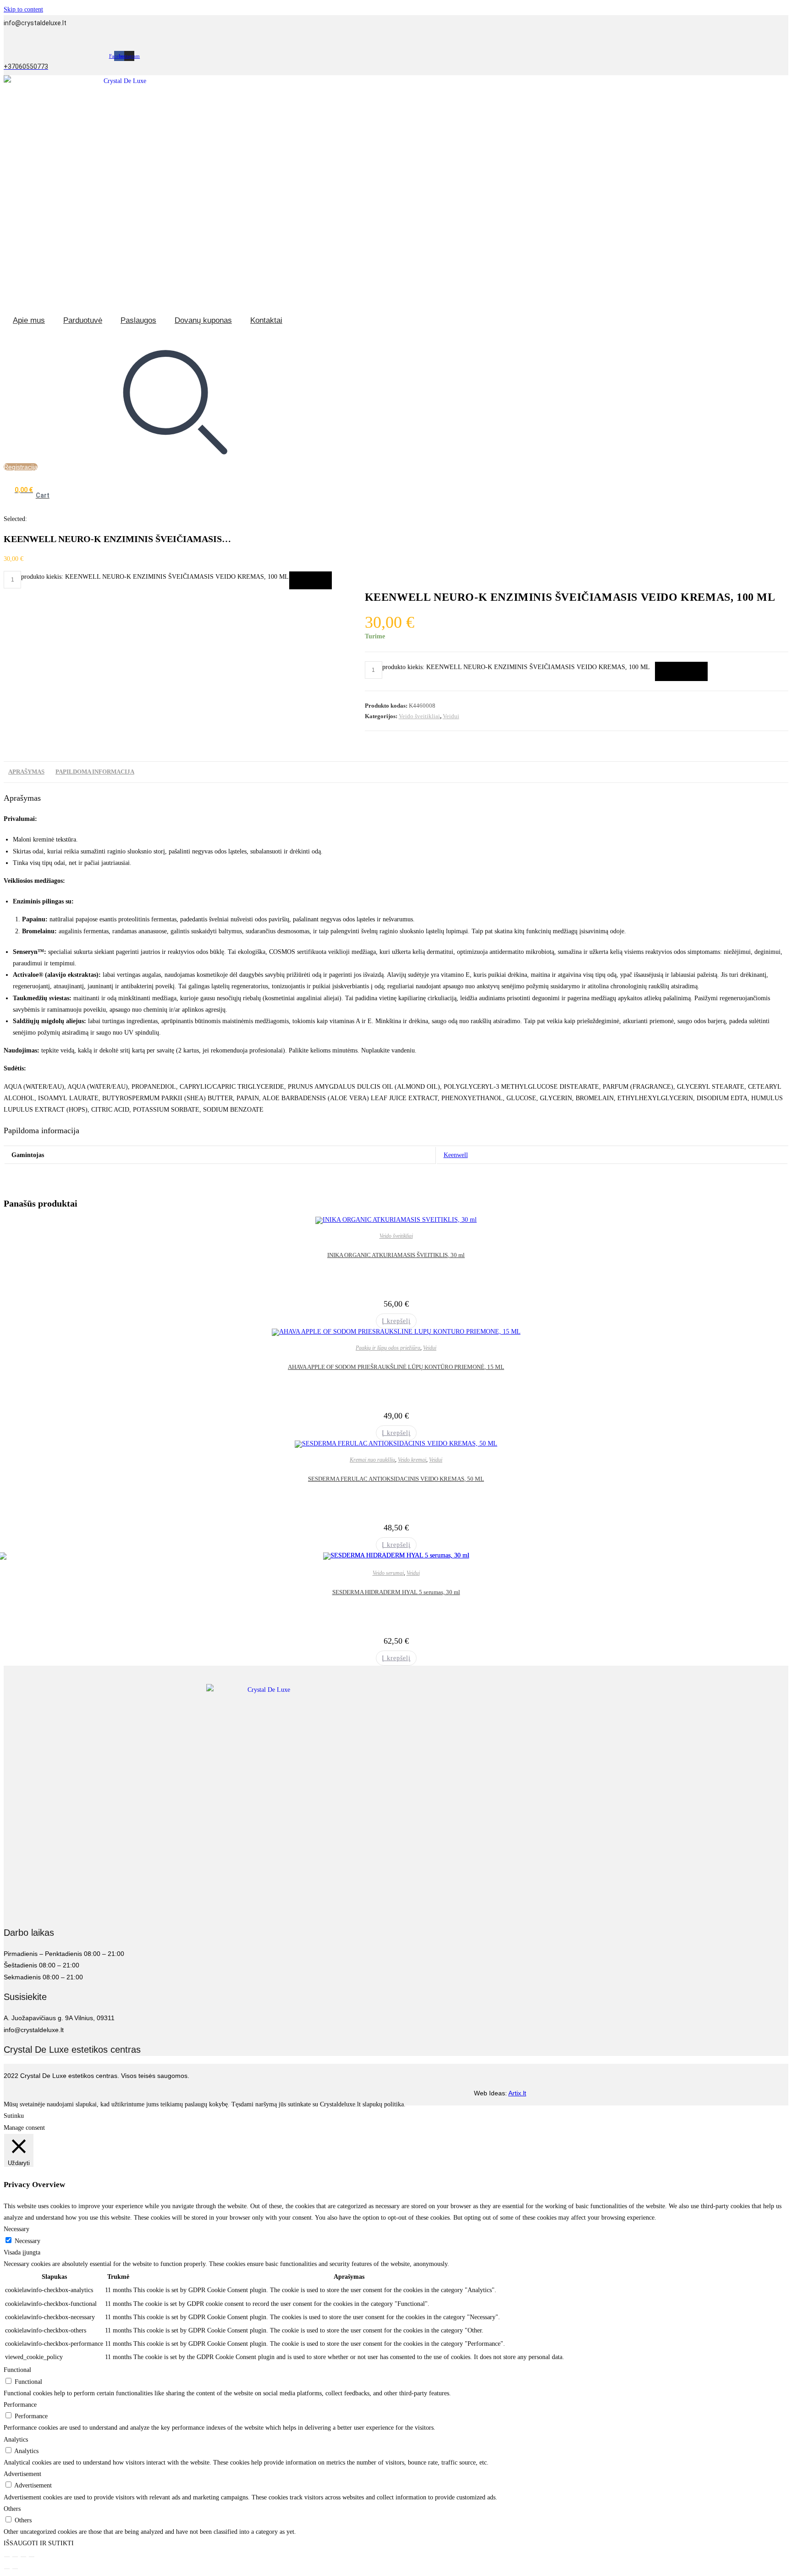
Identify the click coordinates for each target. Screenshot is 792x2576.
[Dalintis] (23, 2557)
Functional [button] (17, 2370)
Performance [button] (20, 2405)
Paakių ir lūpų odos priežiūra (388, 1348)
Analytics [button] (16, 2440)
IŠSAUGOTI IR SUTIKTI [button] (39, 2543)
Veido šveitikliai (419, 716)
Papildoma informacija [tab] (95, 772)
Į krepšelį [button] (396, 1321)
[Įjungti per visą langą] (15, 2557)
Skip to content (23, 9)
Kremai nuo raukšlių (372, 1460)
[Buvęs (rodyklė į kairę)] (7, 2569)
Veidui (451, 716)
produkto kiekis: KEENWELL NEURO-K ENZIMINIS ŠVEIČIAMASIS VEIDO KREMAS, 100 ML (155, 577)
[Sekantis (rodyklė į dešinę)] (15, 2569)
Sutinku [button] (14, 2116)
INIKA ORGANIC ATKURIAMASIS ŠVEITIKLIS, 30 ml (396, 1255)
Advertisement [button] (22, 2474)
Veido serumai (388, 1573)
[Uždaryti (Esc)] (32, 2557)
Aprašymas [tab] (26, 772)
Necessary (27, 2241)
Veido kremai (412, 1460)
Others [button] (12, 2509)
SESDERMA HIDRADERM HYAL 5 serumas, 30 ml (396, 1592)
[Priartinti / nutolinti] (7, 2557)
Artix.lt (517, 2093)
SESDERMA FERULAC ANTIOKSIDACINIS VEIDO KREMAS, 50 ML (396, 1479)
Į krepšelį (311, 580)
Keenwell (456, 1155)
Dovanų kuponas (203, 320)
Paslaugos (138, 320)
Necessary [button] (16, 2229)
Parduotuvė (83, 320)
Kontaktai (266, 320)
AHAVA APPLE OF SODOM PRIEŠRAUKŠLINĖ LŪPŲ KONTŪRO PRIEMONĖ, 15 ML (396, 1367)
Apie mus (29, 320)
